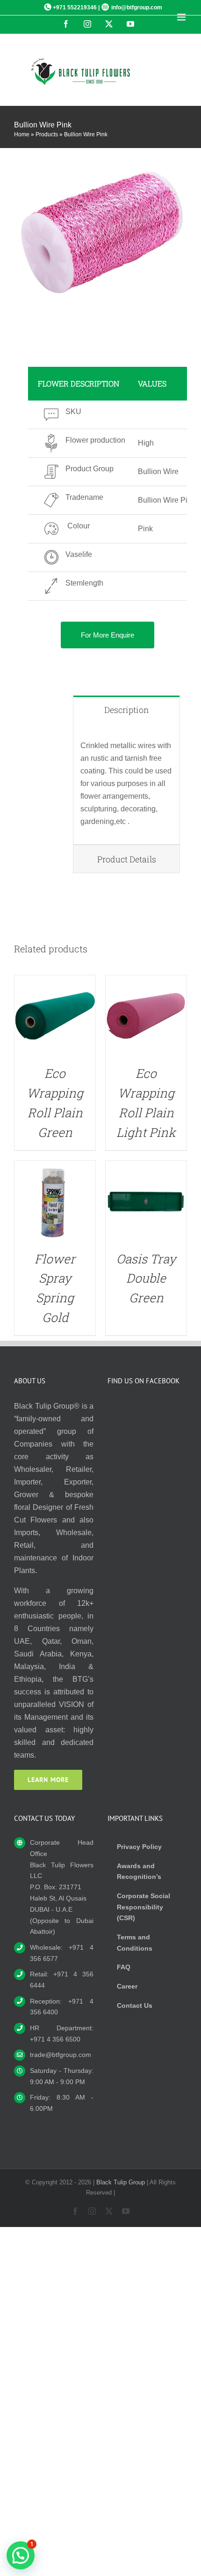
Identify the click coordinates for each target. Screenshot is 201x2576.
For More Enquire (108, 635)
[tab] (126, 709)
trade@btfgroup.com (61, 2055)
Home (22, 134)
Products (47, 134)
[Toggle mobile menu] (182, 17)
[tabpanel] (126, 784)
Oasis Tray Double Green (146, 1278)
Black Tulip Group (121, 2182)
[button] (21, 2555)
